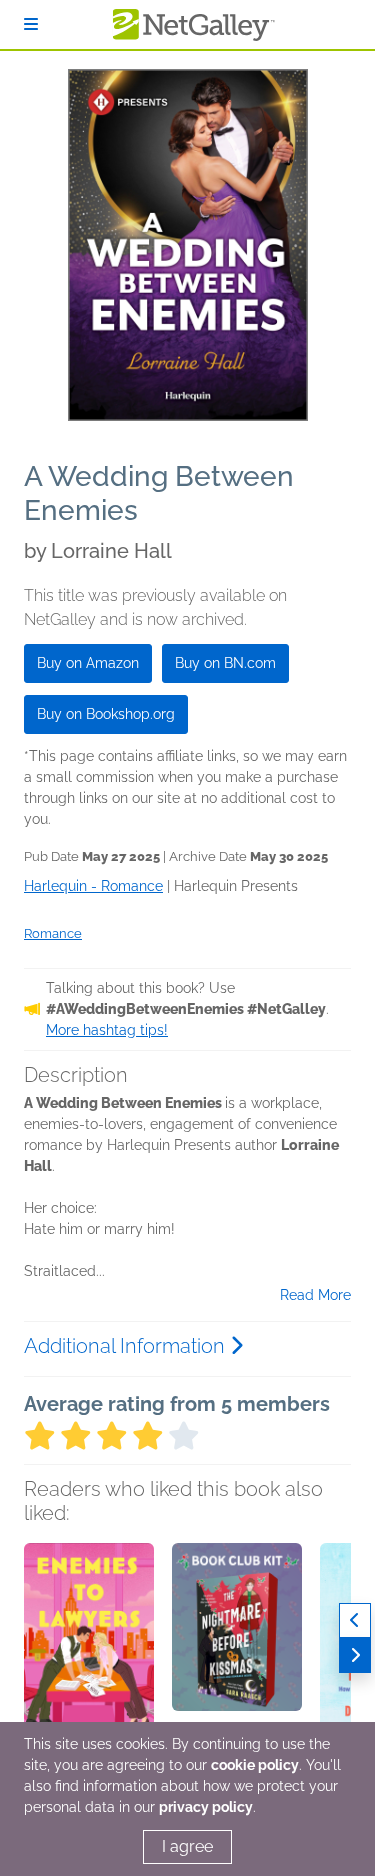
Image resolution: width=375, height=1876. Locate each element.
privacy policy (206, 1807)
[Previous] (355, 1620)
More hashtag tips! (107, 1030)
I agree (187, 1846)
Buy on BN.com (225, 663)
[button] (89, 1648)
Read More (315, 1295)
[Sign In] (31, 24)
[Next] (355, 1655)
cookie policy (255, 1765)
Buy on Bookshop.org (106, 714)
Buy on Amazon (88, 663)
